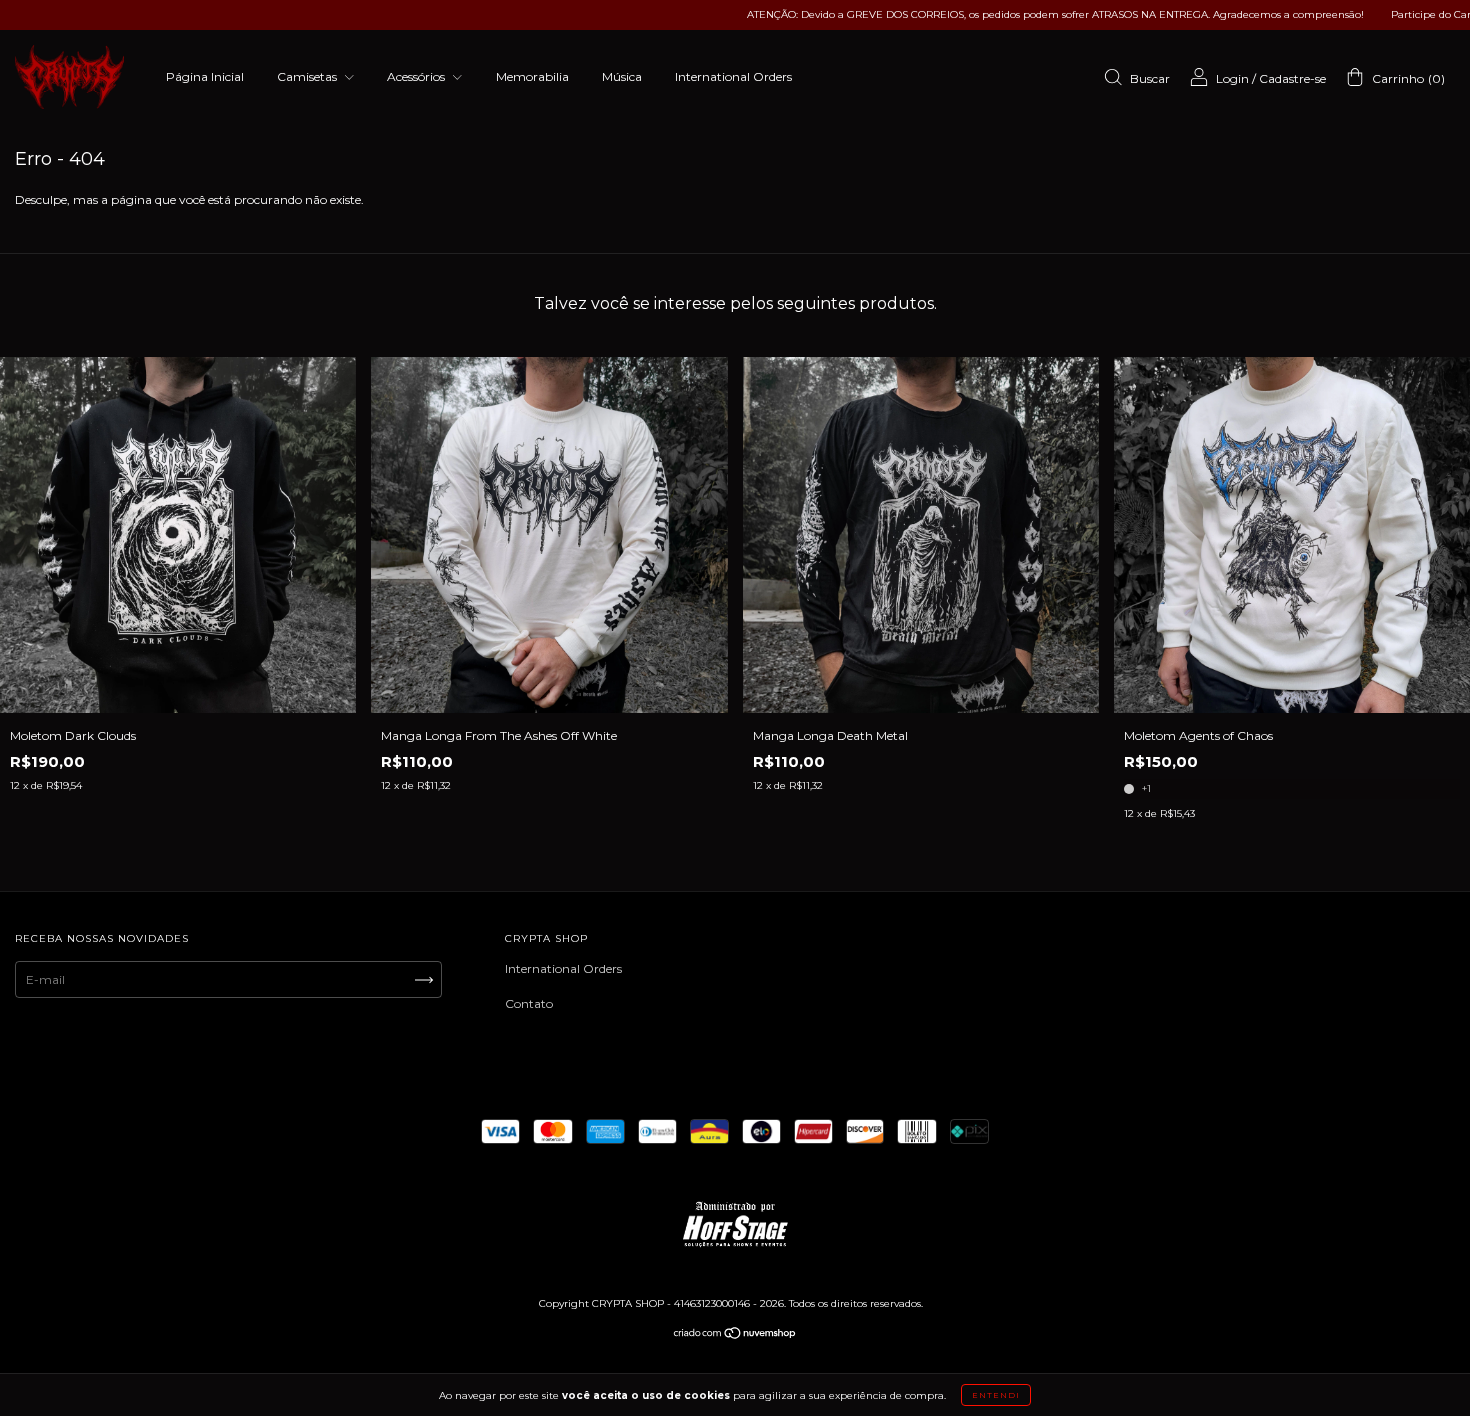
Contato (529, 1003)
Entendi (996, 1395)
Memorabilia (532, 76)
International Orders (733, 76)
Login (1232, 78)
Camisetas (308, 76)
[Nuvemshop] (735, 1335)
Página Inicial (205, 76)
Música (622, 76)
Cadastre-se (1292, 78)
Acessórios (417, 76)
